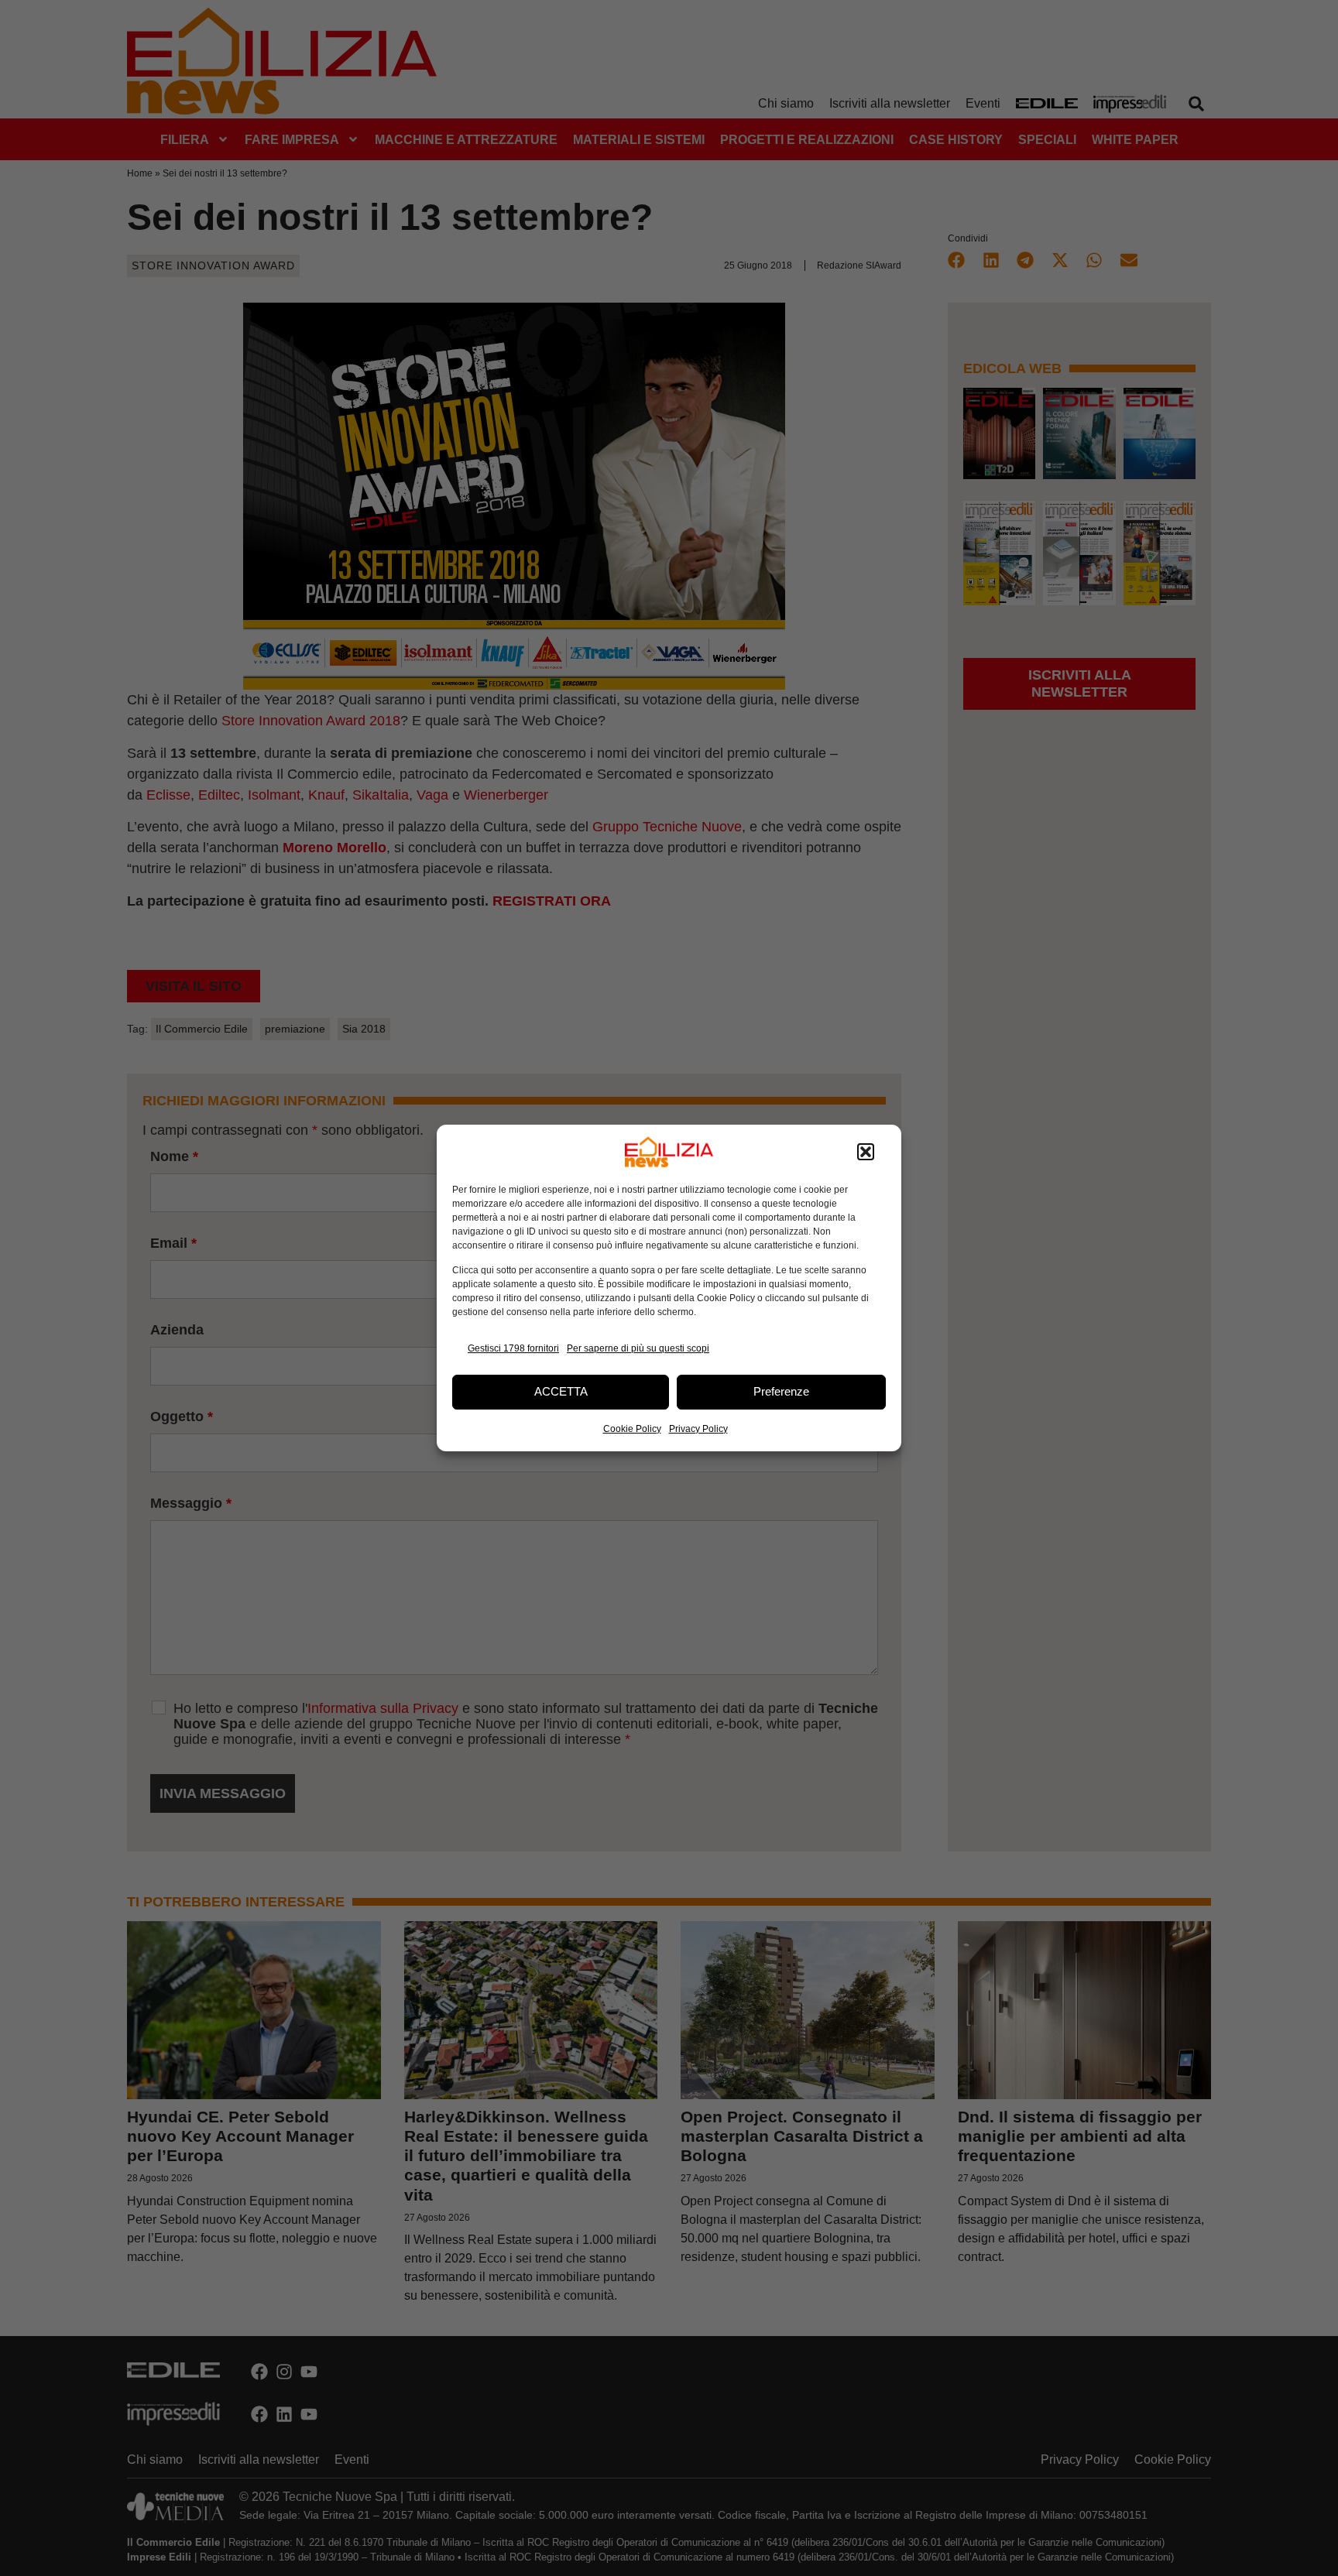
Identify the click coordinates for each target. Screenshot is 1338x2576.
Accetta (561, 1391)
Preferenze (781, 1391)
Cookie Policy (632, 1429)
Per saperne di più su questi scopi (638, 1348)
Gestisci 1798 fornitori (513, 1348)
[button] (866, 1152)
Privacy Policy (698, 1429)
